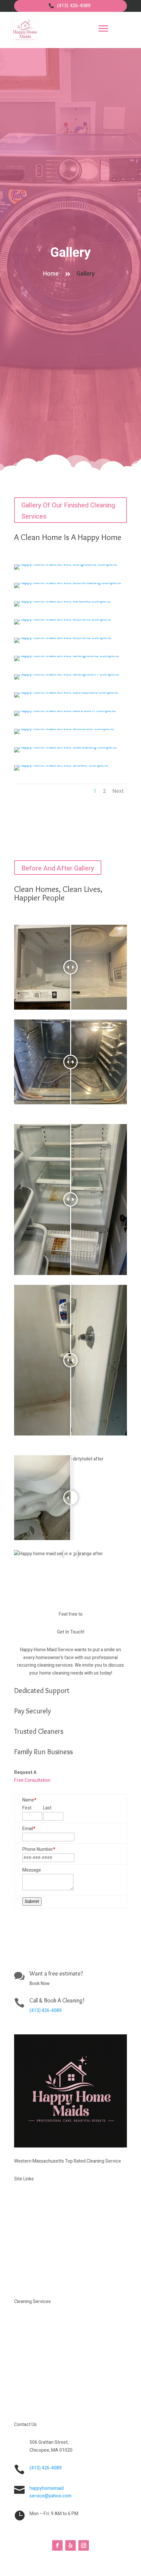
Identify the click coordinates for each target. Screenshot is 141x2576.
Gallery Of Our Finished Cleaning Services (68, 511)
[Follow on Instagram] (84, 2545)
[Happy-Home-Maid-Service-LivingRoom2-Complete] (66, 564)
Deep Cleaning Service (54, 2350)
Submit (32, 1901)
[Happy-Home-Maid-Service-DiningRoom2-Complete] (67, 656)
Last (47, 1808)
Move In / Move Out (51, 2376)
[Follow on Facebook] (57, 2545)
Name (29, 1800)
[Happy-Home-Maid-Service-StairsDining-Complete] (66, 747)
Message (32, 1870)
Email (29, 1829)
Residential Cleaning (51, 2324)
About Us (35, 2227)
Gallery (70, 253)
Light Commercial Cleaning (60, 2403)
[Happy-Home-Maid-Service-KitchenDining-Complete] (68, 583)
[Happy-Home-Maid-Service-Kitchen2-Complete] (63, 638)
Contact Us (38, 2280)
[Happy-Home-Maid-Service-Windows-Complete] (63, 601)
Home (51, 274)
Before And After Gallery (58, 868)
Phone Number (39, 1849)
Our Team (35, 2253)
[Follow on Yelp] (70, 2545)
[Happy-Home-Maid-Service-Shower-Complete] (61, 765)
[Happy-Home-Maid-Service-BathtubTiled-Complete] (66, 692)
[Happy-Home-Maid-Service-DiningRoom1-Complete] (67, 674)
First (27, 1808)
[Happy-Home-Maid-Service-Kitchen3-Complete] (63, 619)
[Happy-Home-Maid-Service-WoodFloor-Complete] (64, 729)
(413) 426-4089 (74, 6)
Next (118, 791)
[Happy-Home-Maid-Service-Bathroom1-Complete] (65, 711)
